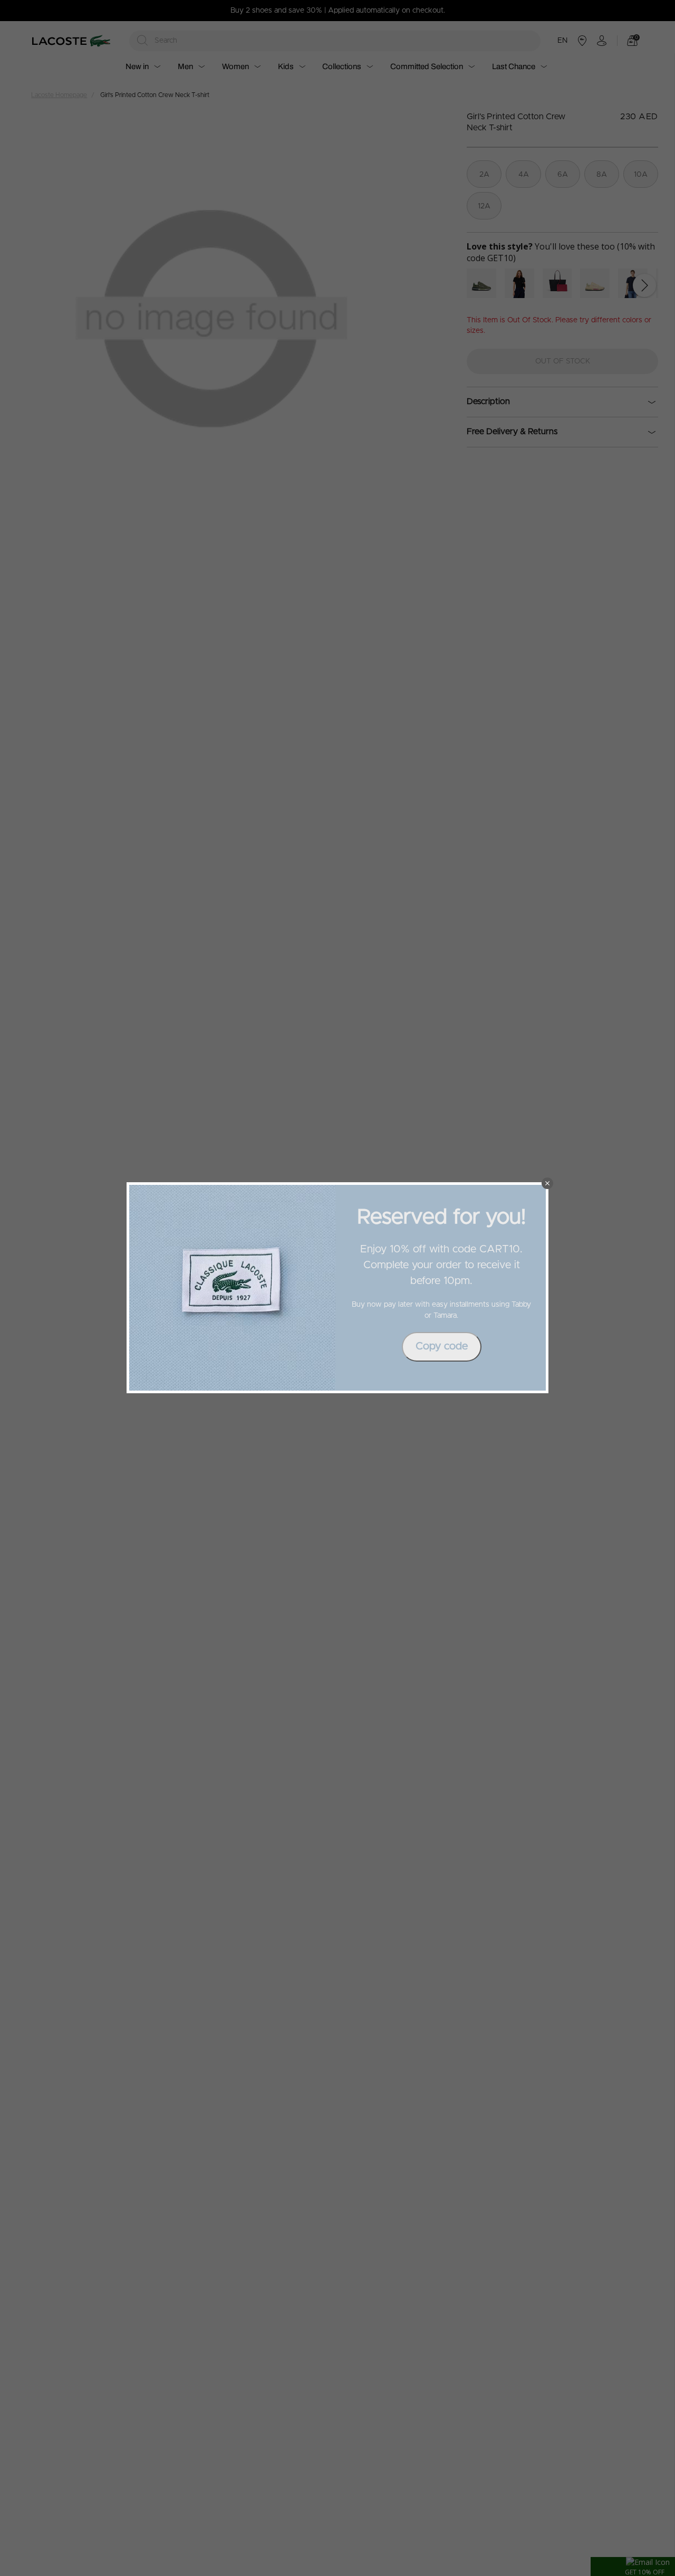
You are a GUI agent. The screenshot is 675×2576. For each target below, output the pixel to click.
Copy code (442, 1346)
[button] (547, 1183)
